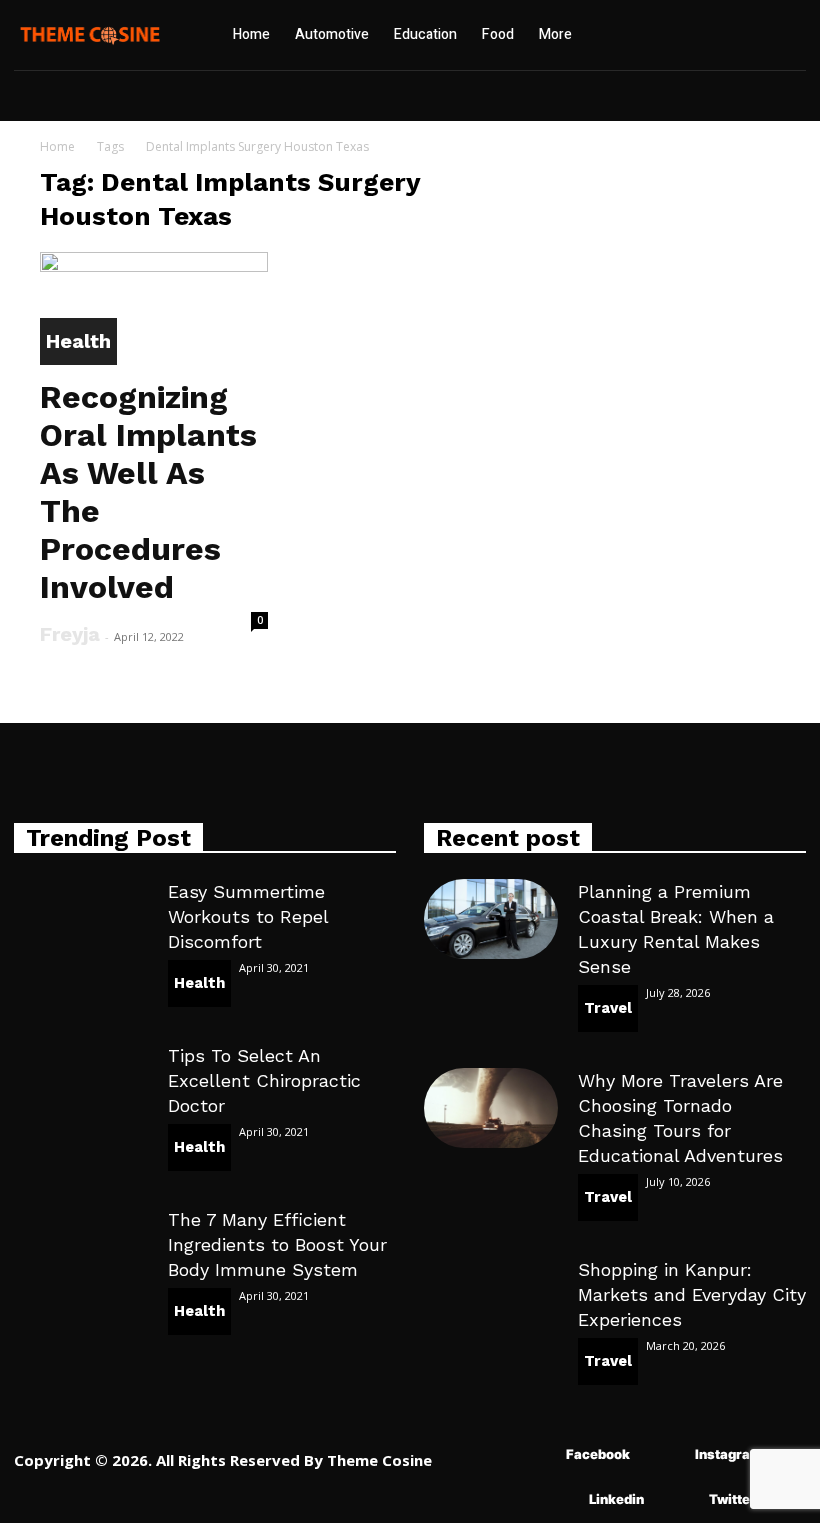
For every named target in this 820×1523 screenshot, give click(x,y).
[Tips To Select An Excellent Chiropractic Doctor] (81, 1083)
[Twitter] (679, 1500)
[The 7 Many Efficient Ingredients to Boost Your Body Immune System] (81, 1247)
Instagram (728, 1454)
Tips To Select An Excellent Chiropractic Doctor (264, 1080)
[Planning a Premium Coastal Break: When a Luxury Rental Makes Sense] (491, 919)
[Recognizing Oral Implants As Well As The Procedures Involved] (154, 308)
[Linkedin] (559, 1500)
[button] (684, 35)
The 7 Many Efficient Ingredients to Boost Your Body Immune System (277, 1244)
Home (57, 146)
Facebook (598, 1454)
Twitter (732, 1499)
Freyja (70, 634)
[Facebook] (536, 1455)
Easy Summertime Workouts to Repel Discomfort (248, 916)
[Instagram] (665, 1455)
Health (78, 341)
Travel (608, 1008)
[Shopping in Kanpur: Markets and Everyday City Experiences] (491, 1297)
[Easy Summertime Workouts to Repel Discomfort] (81, 919)
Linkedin (616, 1499)
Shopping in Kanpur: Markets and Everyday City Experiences (692, 1294)
